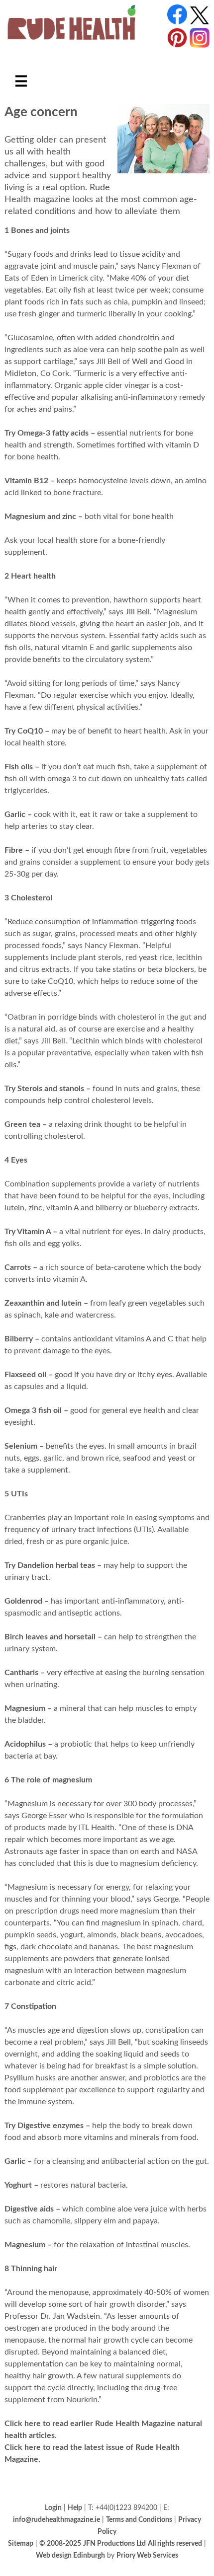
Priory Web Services (147, 2555)
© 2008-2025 (60, 2543)
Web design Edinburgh (70, 2555)
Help (75, 2508)
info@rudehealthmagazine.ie (56, 2520)
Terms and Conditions (139, 2520)
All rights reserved (175, 2543)
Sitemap (21, 2543)
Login (53, 2508)
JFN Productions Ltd (114, 2543)
